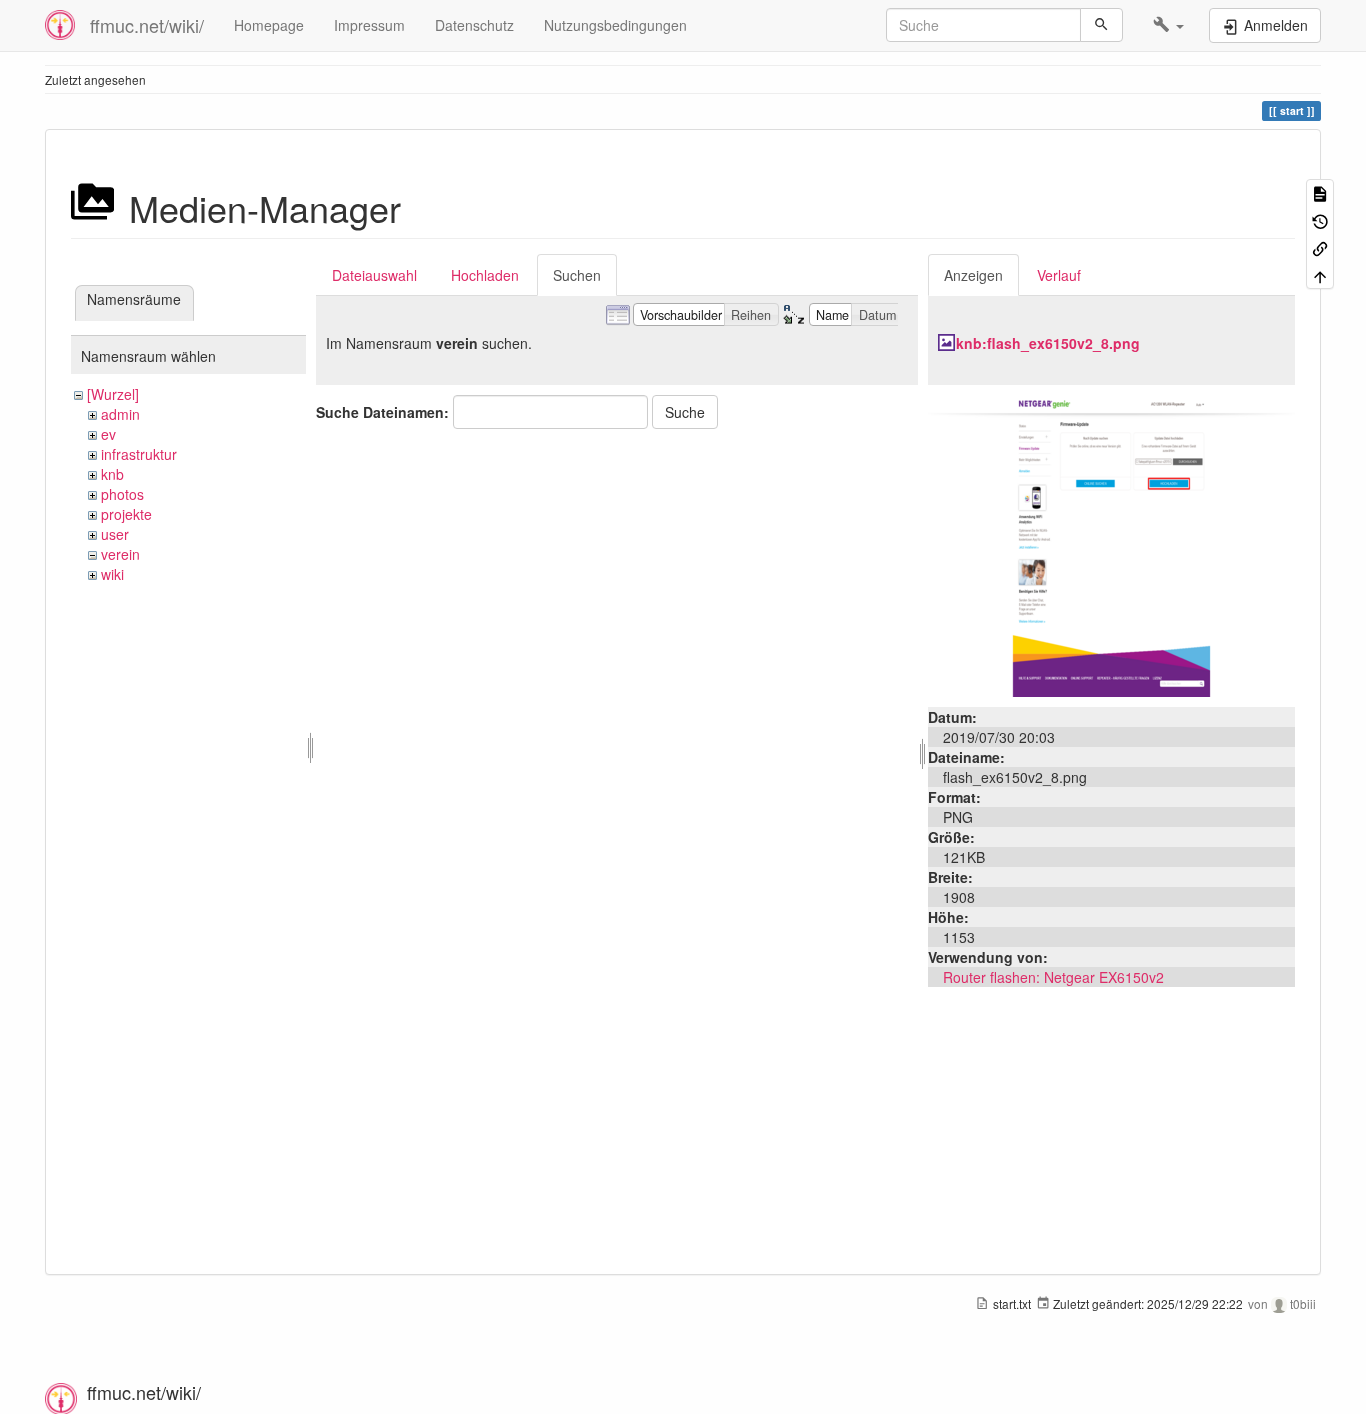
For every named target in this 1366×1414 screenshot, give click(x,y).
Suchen (577, 275)
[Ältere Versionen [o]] (1320, 219)
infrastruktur (139, 454)
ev (108, 434)
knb (112, 474)
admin (120, 414)
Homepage (269, 25)
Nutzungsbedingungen (615, 25)
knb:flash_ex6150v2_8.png (1048, 343)
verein (120, 554)
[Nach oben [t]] (1320, 274)
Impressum (369, 25)
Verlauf (1059, 275)
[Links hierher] (1320, 247)
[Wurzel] (113, 394)
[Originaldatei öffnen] (1111, 544)
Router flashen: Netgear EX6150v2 (1053, 977)
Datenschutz (474, 25)
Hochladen (485, 275)
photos (122, 494)
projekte (126, 514)
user (115, 534)
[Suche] (1101, 25)
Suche (685, 412)
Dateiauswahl (374, 275)
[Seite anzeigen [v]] (1320, 192)
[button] (1168, 25)
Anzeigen (973, 275)
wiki (112, 574)
